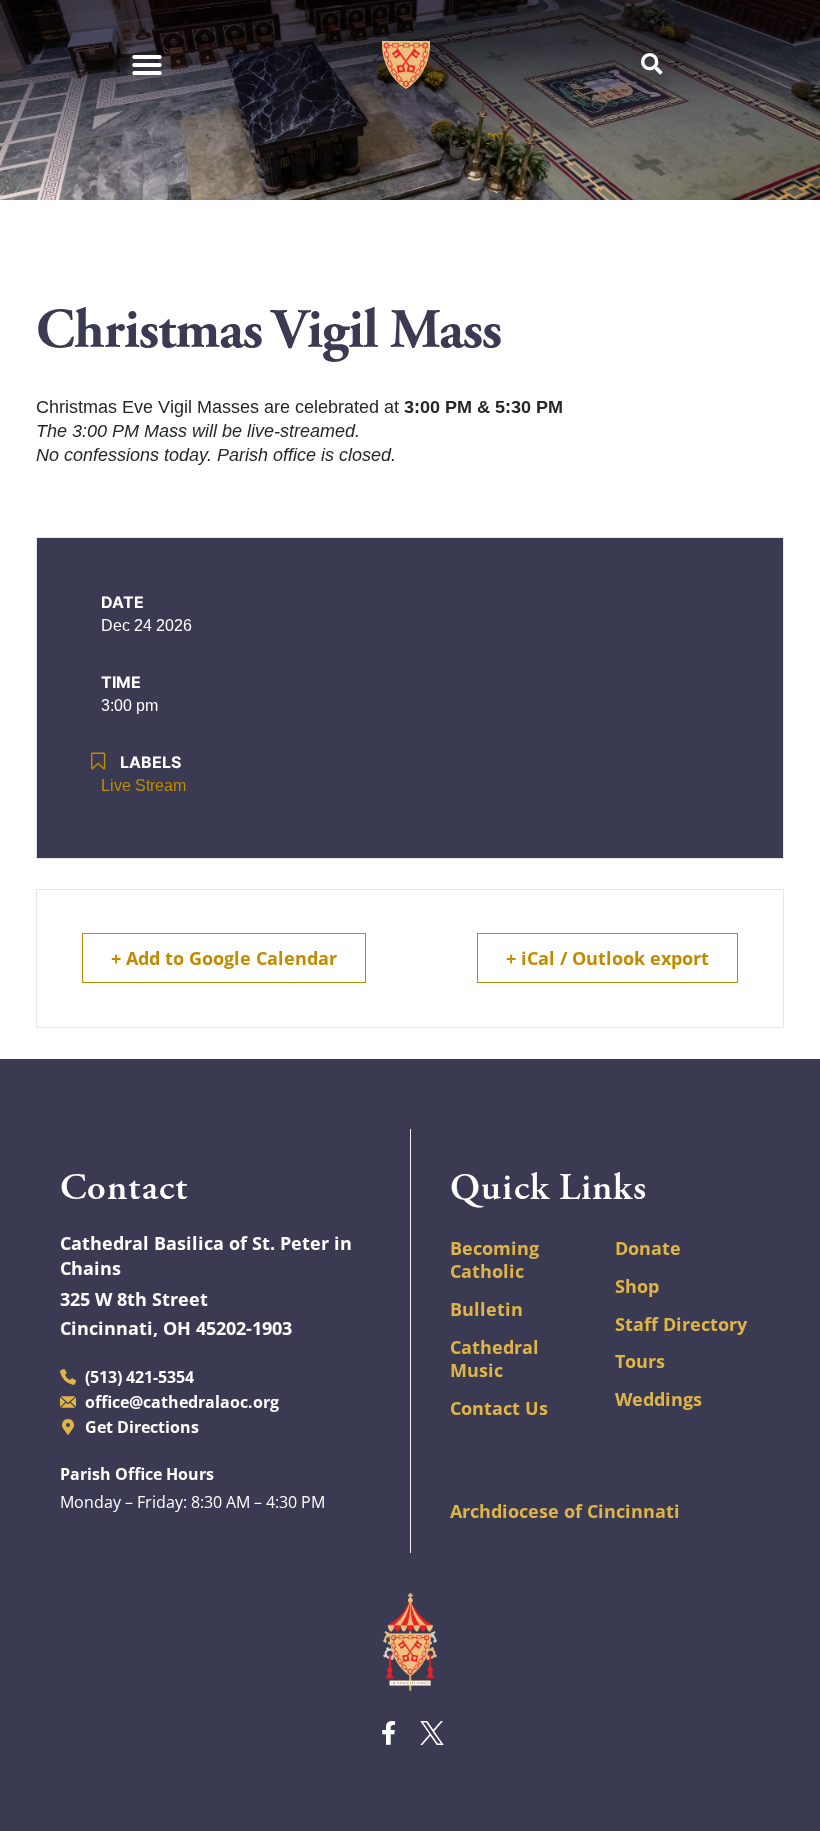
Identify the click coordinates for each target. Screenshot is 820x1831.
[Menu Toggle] (148, 65)
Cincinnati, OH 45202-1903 (176, 1328)
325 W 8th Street (134, 1299)
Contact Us (499, 1408)
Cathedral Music (494, 1358)
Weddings (658, 1399)
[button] (651, 65)
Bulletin (486, 1309)
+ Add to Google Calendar (224, 958)
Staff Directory (681, 1324)
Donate (648, 1248)
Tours (640, 1361)
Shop (637, 1286)
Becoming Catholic (494, 1259)
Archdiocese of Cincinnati (565, 1511)
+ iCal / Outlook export (607, 958)
